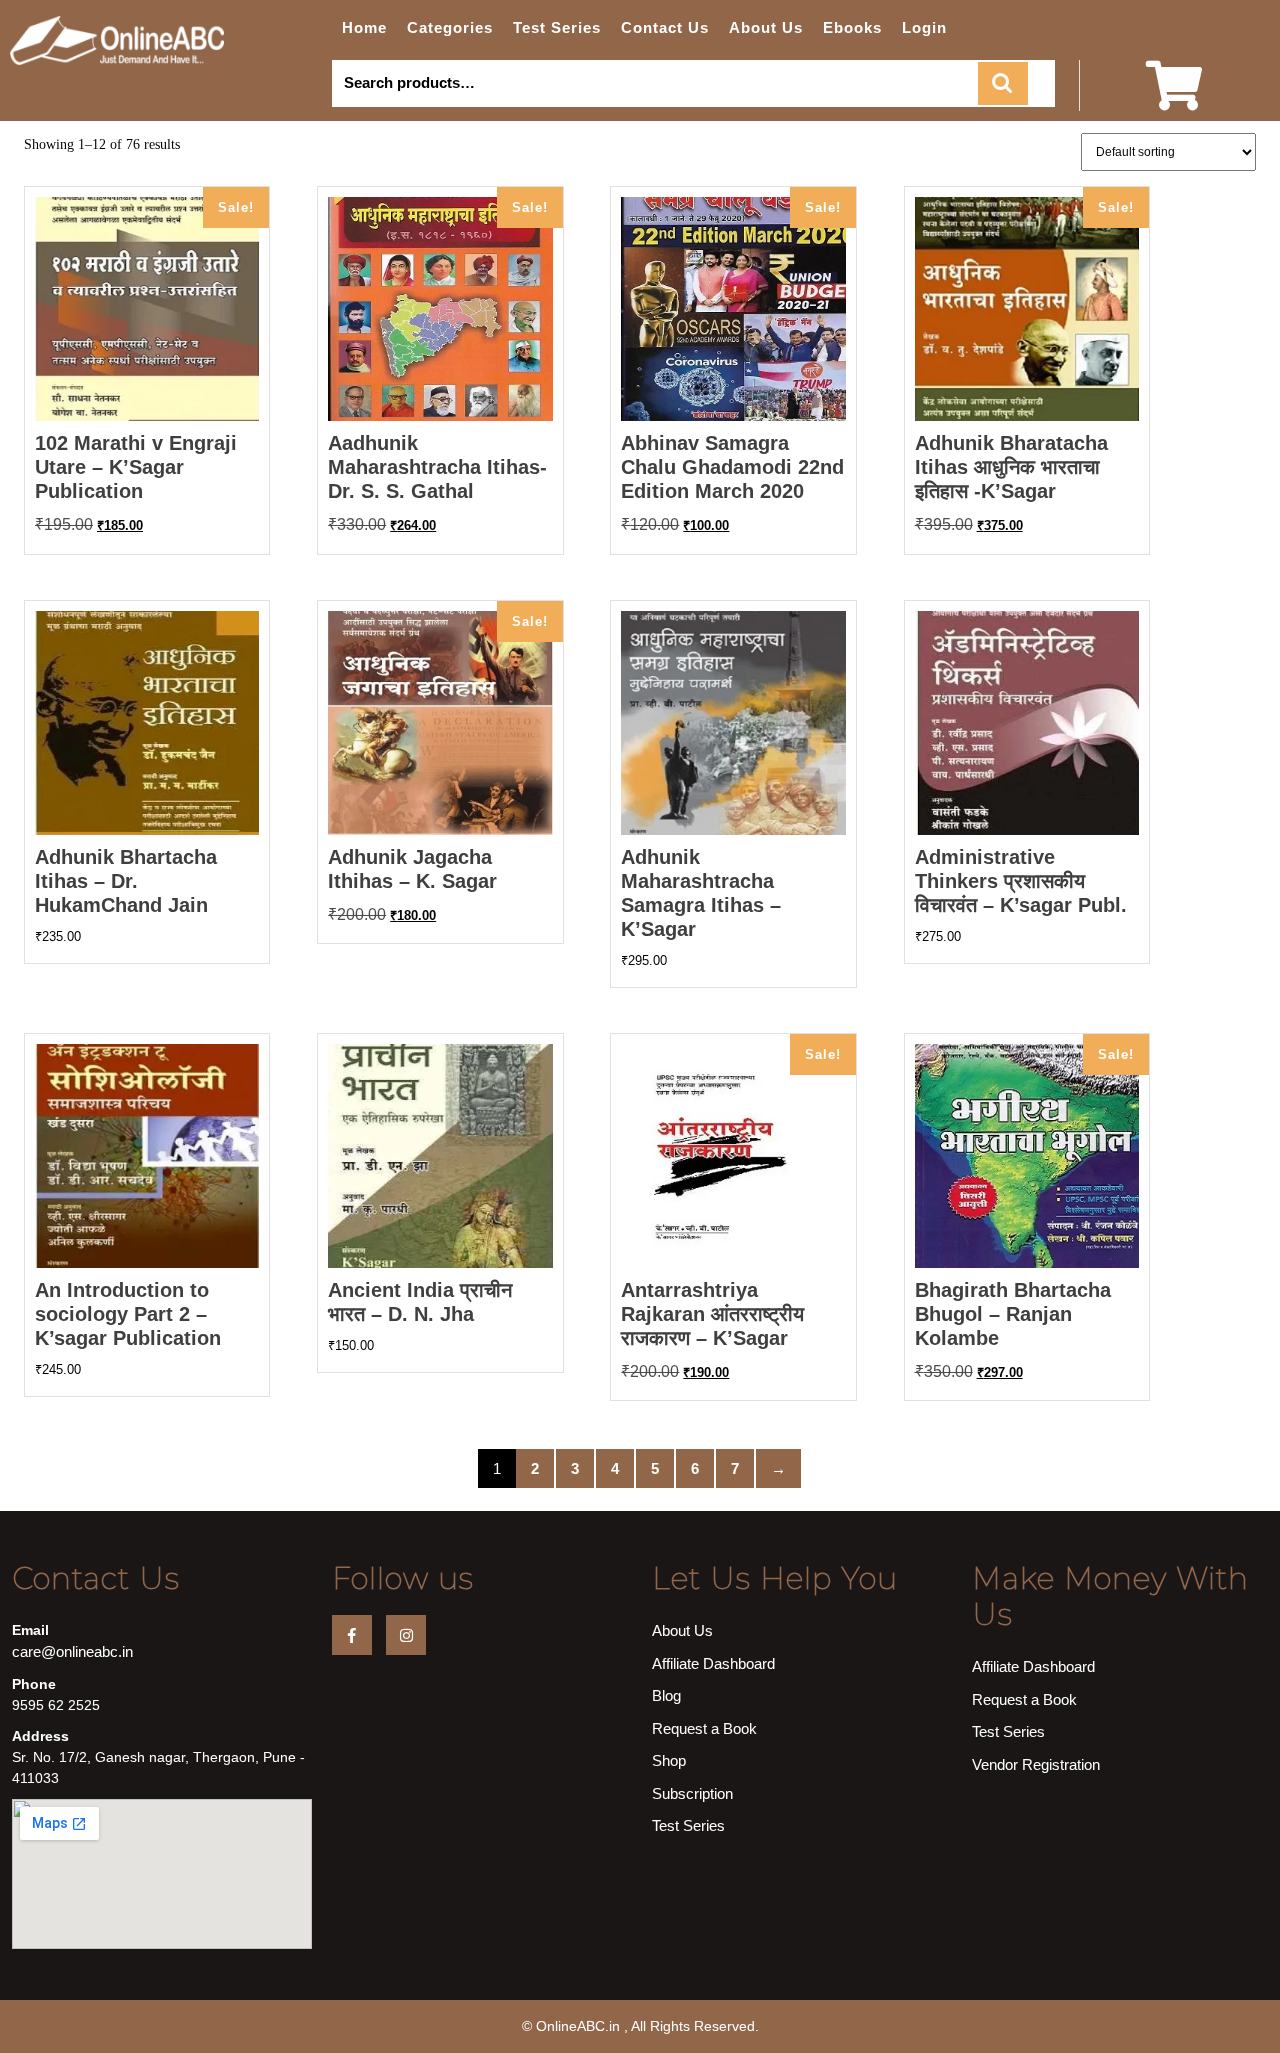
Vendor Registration (1036, 1764)
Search (1003, 83)
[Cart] (1174, 98)
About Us (766, 27)
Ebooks (852, 27)
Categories (450, 27)
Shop (669, 1760)
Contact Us (665, 27)
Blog (666, 1695)
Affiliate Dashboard (713, 1663)
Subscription (692, 1793)
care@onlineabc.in (72, 1651)
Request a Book (704, 1728)
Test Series (557, 27)
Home (364, 27)
